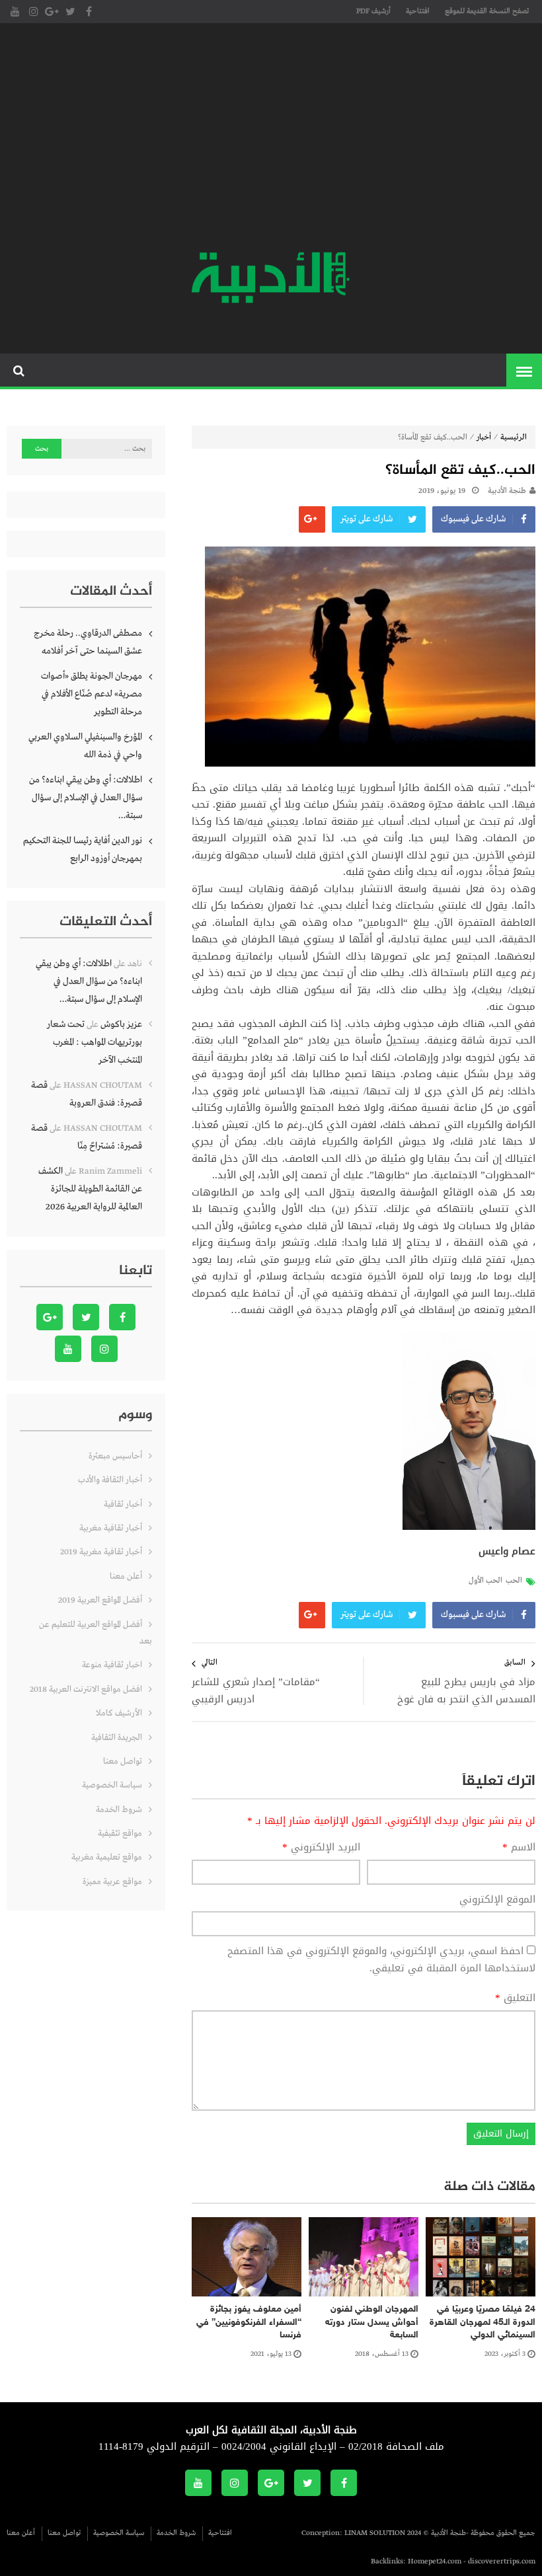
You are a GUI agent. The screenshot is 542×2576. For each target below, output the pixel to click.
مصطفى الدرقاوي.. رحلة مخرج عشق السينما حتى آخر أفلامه (88, 642)
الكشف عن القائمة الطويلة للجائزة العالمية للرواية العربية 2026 (90, 1189)
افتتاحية (418, 11)
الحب (514, 1581)
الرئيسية (514, 437)
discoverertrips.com (502, 2561)
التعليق (515, 1998)
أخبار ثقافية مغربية (111, 1528)
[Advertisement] (271, 139)
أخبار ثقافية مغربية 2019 (101, 1552)
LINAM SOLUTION (375, 2533)
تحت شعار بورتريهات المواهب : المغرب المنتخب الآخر (95, 1042)
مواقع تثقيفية (120, 1834)
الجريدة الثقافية (117, 1738)
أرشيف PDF (373, 11)
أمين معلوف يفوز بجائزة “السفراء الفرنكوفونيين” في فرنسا (249, 2322)
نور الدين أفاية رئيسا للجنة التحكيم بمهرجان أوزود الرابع (83, 850)
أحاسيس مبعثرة (115, 1456)
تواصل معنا (123, 1762)
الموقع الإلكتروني (497, 1900)
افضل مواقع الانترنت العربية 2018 (86, 1689)
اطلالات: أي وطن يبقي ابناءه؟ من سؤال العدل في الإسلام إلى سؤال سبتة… (86, 798)
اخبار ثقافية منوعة (112, 1665)
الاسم (519, 1848)
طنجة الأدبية (507, 491)
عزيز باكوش (121, 1024)
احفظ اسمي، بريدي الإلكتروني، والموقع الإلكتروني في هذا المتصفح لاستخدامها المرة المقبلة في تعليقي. (381, 1959)
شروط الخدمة (119, 1810)
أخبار (484, 437)
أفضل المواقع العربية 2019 (100, 1600)
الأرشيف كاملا (119, 1713)
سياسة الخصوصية (112, 1785)
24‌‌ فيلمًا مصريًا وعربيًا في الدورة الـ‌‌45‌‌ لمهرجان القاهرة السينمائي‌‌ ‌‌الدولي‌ (483, 2322)
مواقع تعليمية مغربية (107, 1857)
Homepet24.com (435, 2561)
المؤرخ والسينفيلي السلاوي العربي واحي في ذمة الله (85, 746)
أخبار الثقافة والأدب (110, 1480)
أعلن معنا (126, 1576)
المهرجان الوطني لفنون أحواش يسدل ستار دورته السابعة (372, 2322)
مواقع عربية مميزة (112, 1882)
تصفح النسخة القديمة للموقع (487, 11)
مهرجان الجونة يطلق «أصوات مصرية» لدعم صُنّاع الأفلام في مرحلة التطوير (92, 694)
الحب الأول (485, 1581)
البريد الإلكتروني (321, 1848)
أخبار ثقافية (123, 1504)
